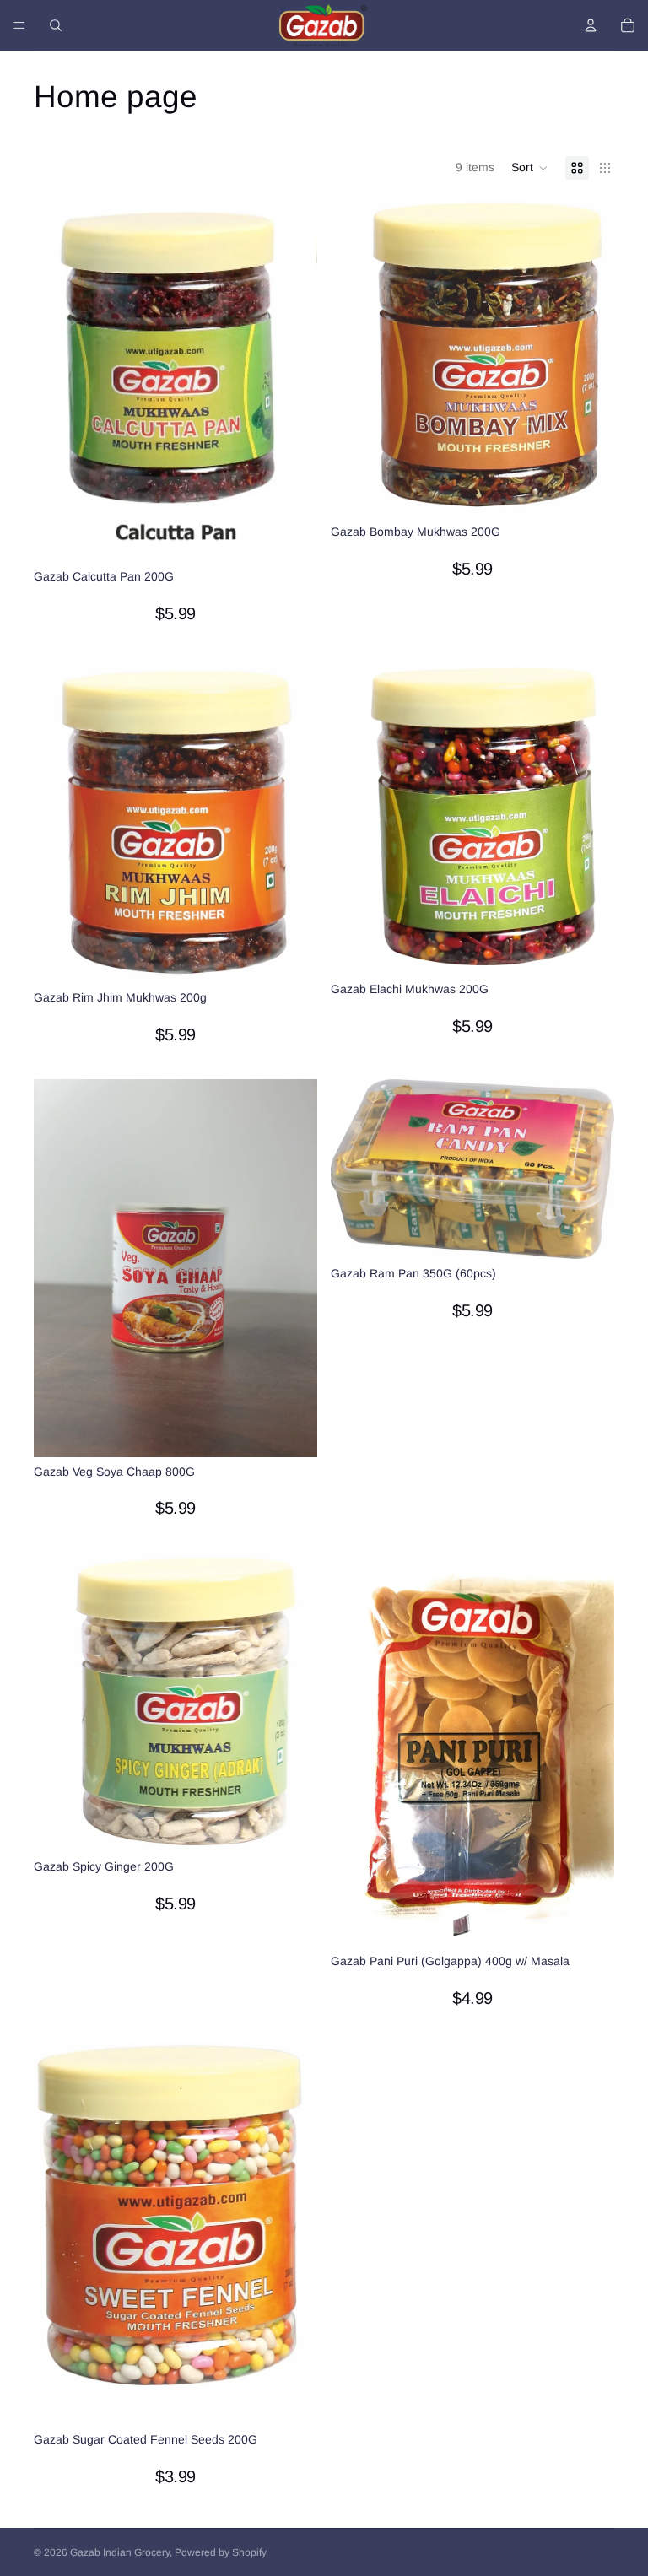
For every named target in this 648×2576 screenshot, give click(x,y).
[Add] (291, 536)
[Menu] (19, 25)
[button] (530, 168)
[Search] (56, 25)
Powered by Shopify (221, 2552)
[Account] (591, 25)
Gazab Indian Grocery (120, 2552)
